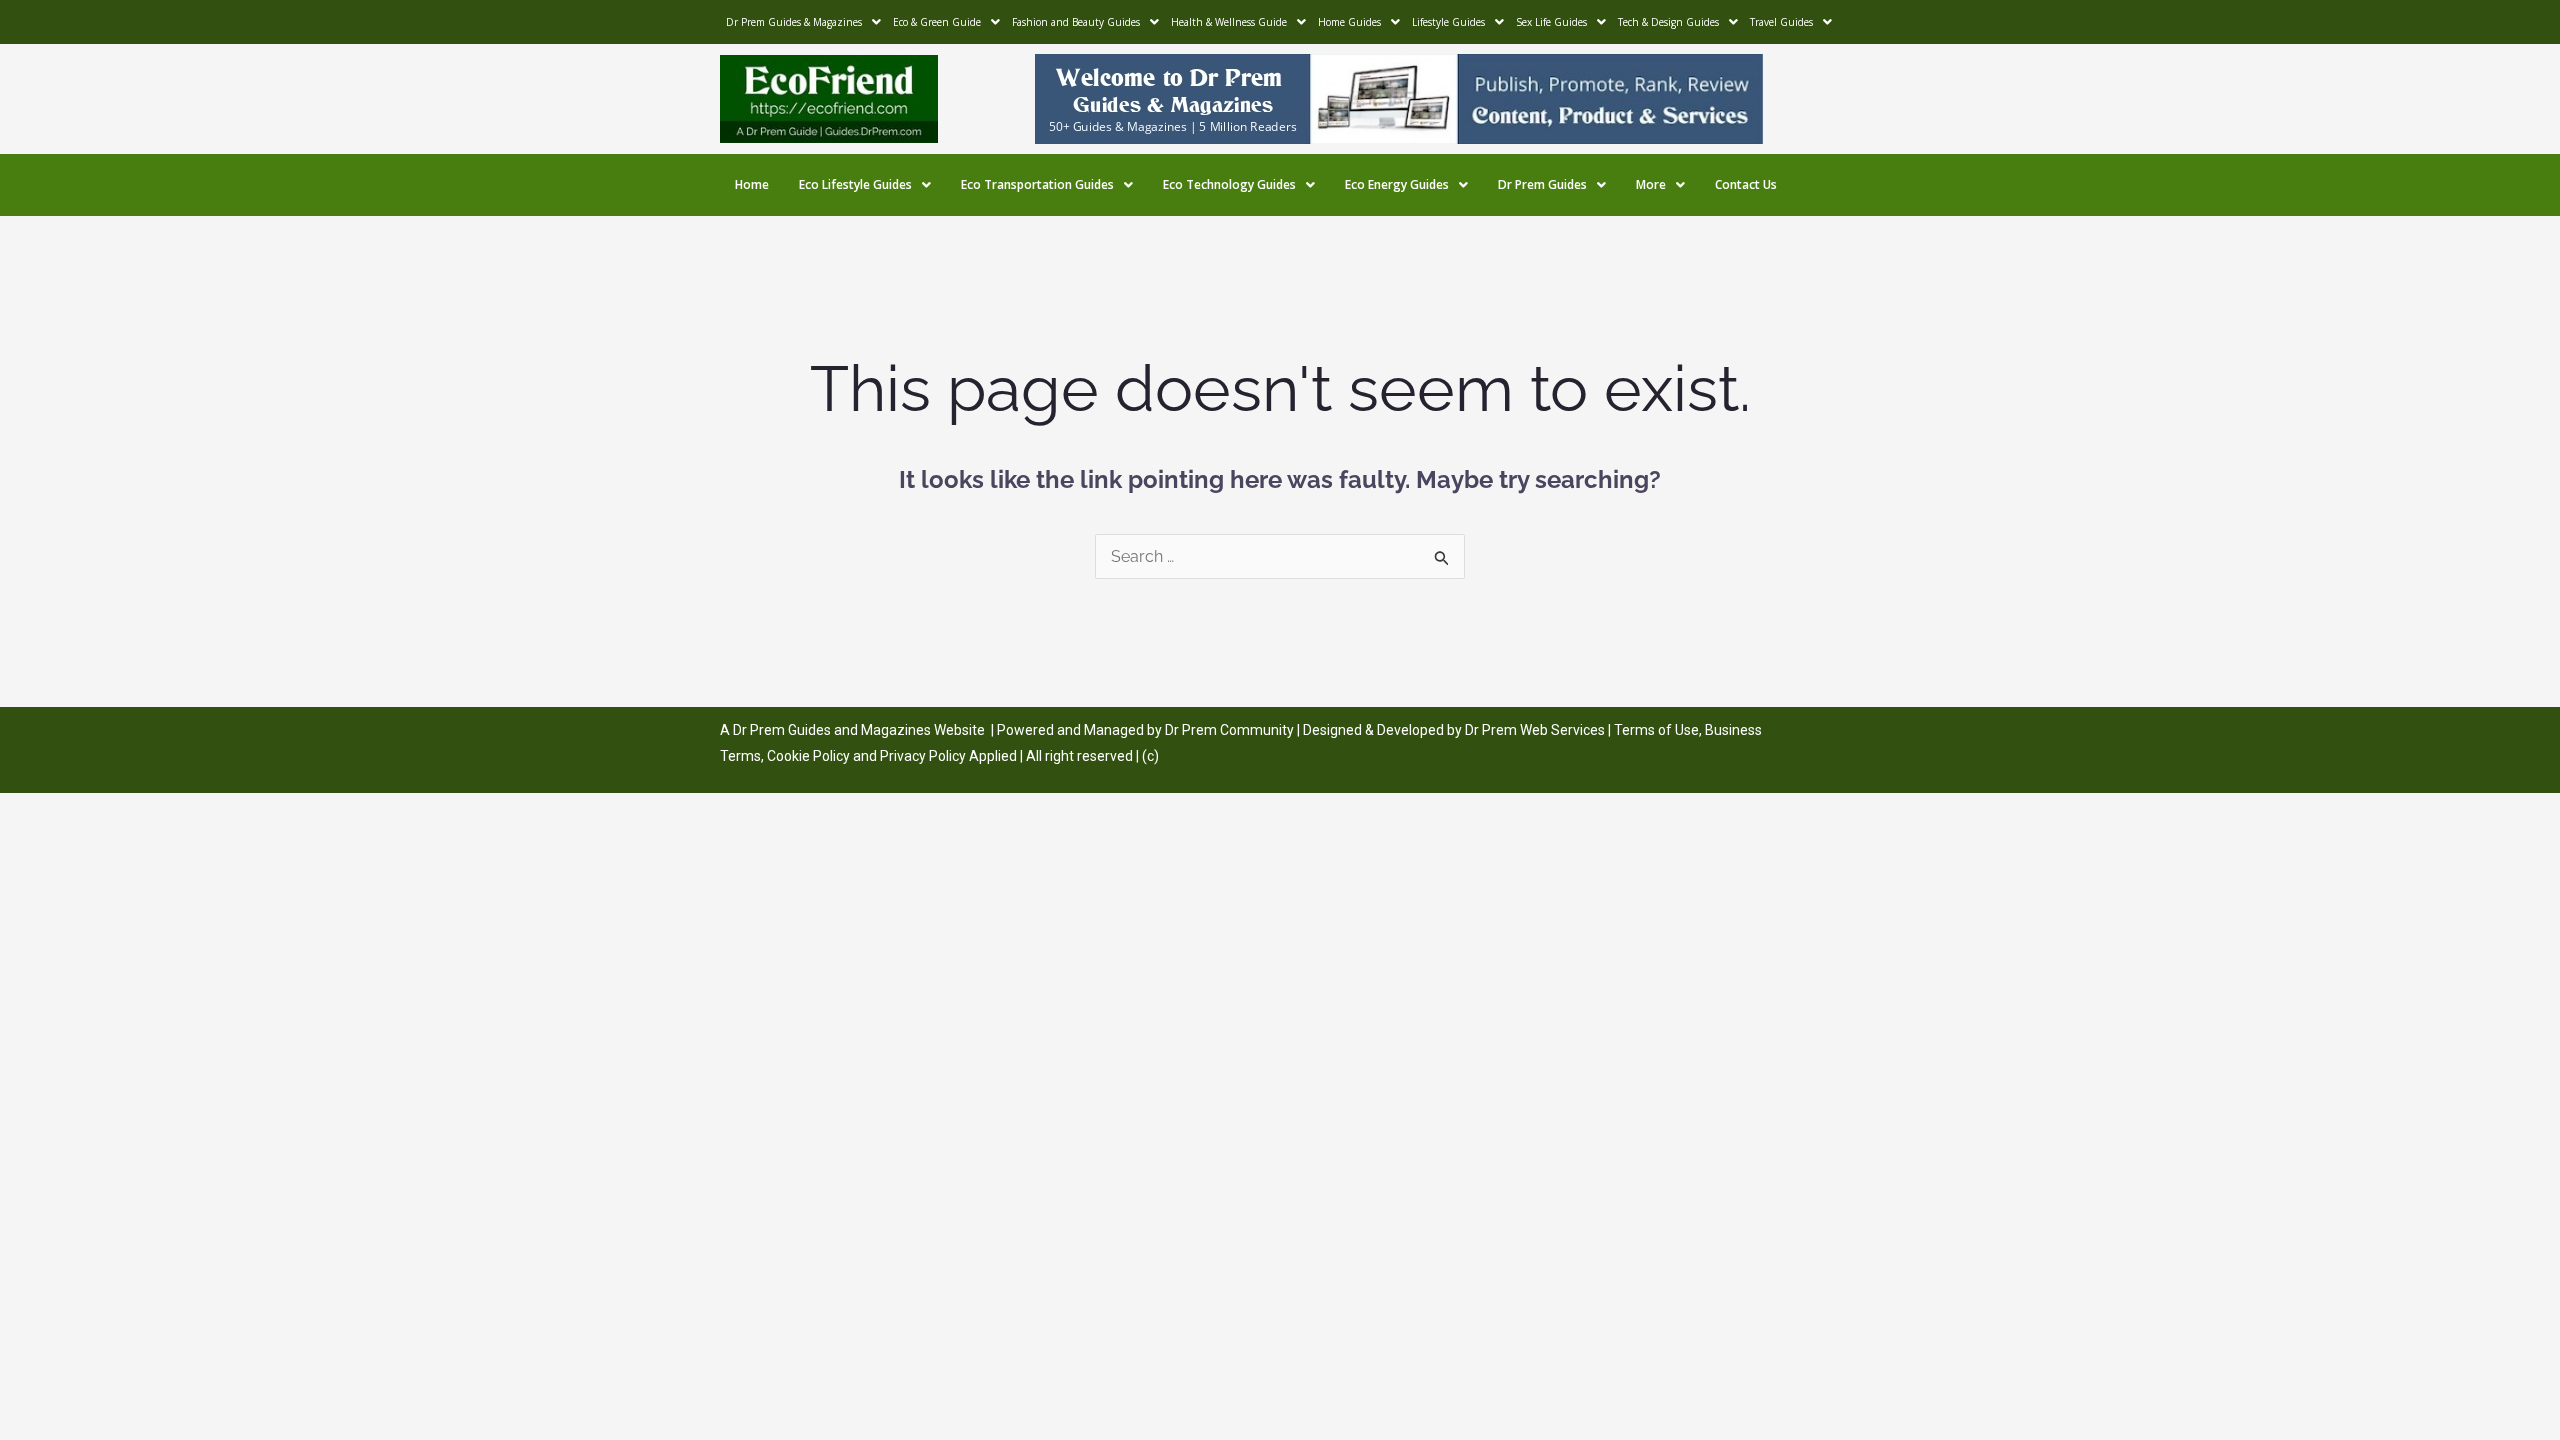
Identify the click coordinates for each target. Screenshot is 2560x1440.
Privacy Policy (923, 756)
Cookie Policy (810, 756)
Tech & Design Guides (1668, 22)
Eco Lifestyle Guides (855, 184)
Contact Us (1746, 184)
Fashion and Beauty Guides (1076, 22)
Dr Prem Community (1229, 730)
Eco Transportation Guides (1037, 184)
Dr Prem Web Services (1535, 730)
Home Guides (1349, 22)
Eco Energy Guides (1397, 184)
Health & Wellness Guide (1229, 22)
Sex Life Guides (1551, 22)
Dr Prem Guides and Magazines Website (859, 730)
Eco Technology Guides (1229, 184)
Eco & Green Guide (937, 22)
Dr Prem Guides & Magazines (794, 22)
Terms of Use (1656, 730)
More (1651, 184)
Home (752, 184)
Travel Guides (1781, 22)
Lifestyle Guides (1448, 22)
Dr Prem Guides (1542, 184)
